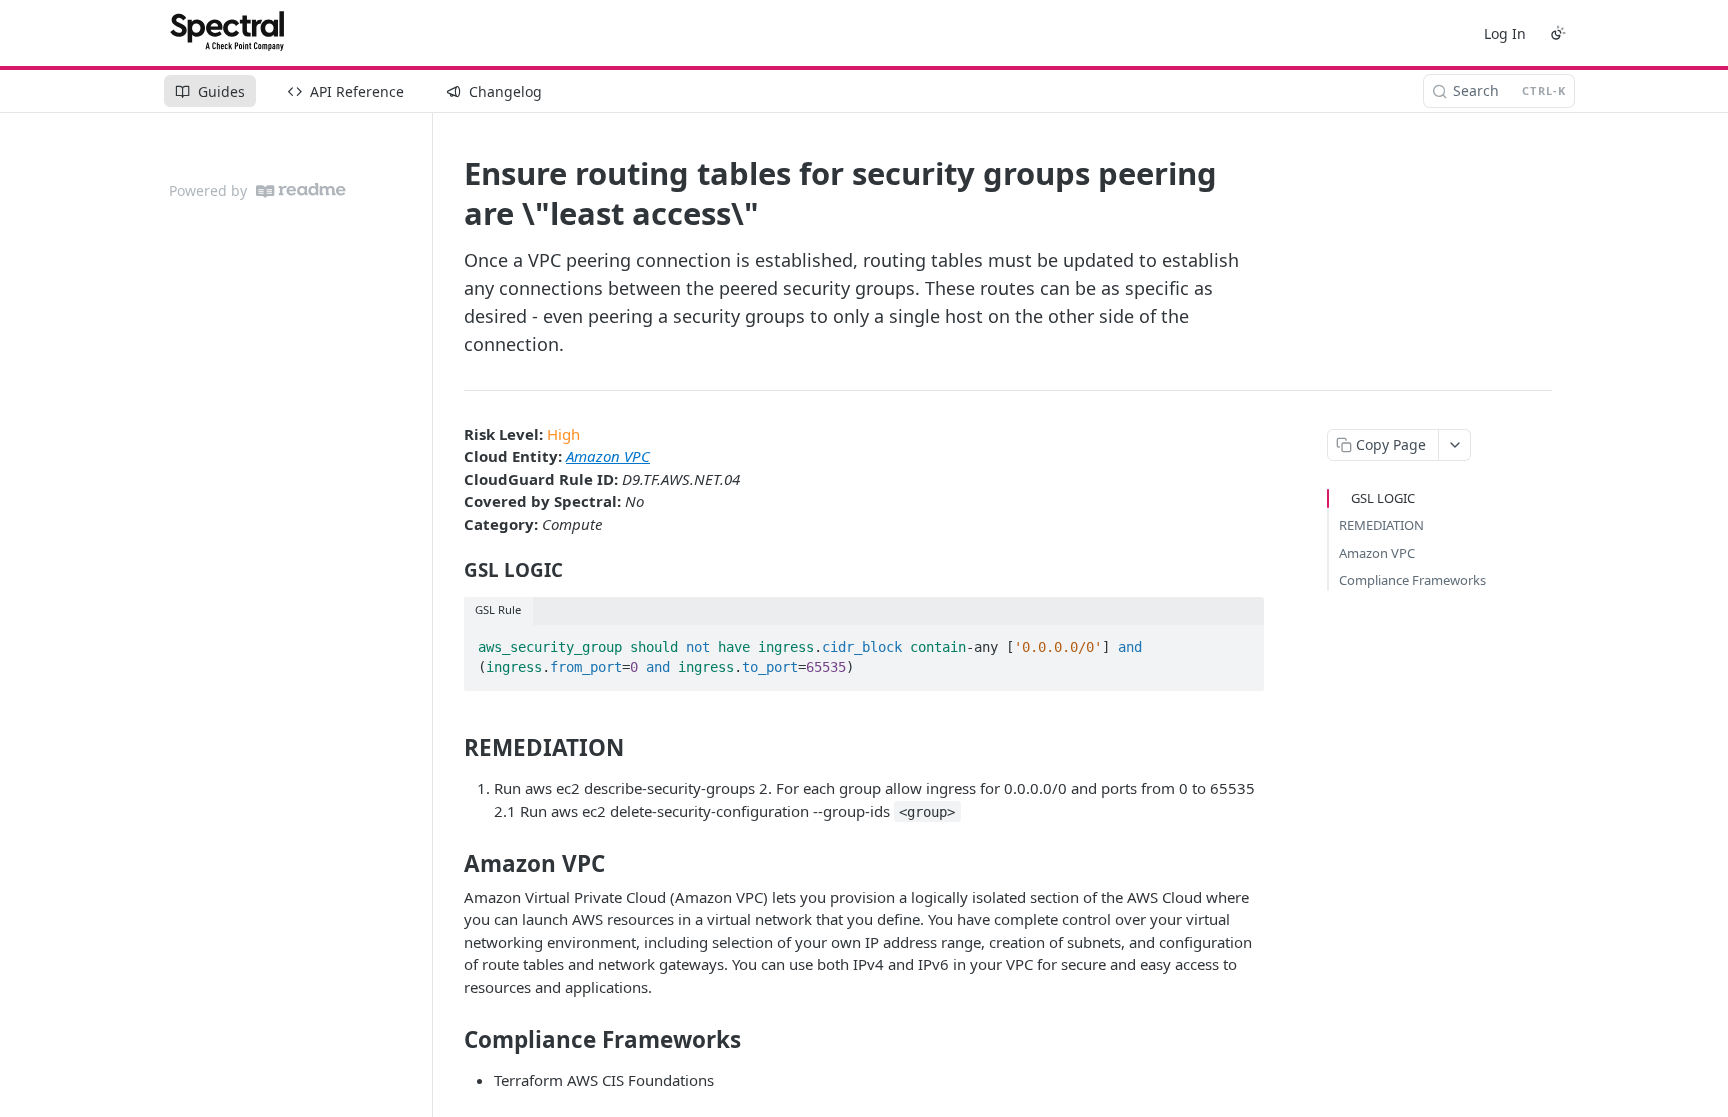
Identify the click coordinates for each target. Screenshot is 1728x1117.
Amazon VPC (608, 456)
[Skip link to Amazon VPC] (450, 864)
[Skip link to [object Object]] (450, 570)
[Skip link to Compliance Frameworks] (450, 1040)
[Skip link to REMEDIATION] (450, 748)
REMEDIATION (1381, 525)
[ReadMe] (301, 190)
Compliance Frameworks (1412, 580)
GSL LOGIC (1383, 498)
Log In (1505, 33)
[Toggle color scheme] (1558, 33)
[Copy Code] (1240, 641)
